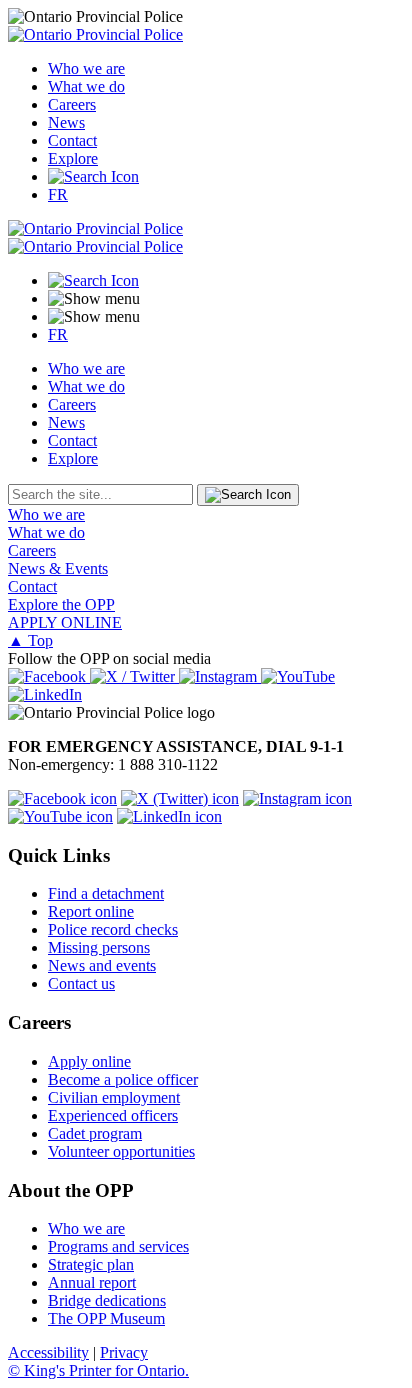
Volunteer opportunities (121, 1151)
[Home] (95, 34)
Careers (72, 104)
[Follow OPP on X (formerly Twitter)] (180, 798)
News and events (102, 965)
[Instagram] (220, 676)
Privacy (124, 1352)
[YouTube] (298, 676)
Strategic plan (91, 1264)
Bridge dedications (107, 1300)
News (66, 122)
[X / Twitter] (134, 676)
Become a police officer (123, 1079)
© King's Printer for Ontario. (98, 1370)
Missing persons (99, 947)
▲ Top (30, 640)
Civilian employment (114, 1097)
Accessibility (48, 1352)
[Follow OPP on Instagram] (297, 798)
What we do (86, 86)
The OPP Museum (106, 1318)
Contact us (81, 983)
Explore (73, 158)
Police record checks (113, 929)
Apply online (89, 1061)
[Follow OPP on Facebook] (62, 798)
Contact (72, 140)
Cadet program (95, 1133)
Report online (91, 911)
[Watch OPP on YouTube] (60, 816)
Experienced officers (113, 1115)
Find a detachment (106, 893)
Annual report (92, 1282)
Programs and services (118, 1246)
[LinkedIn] (45, 694)
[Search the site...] (93, 176)
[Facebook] (49, 676)
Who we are (86, 68)
